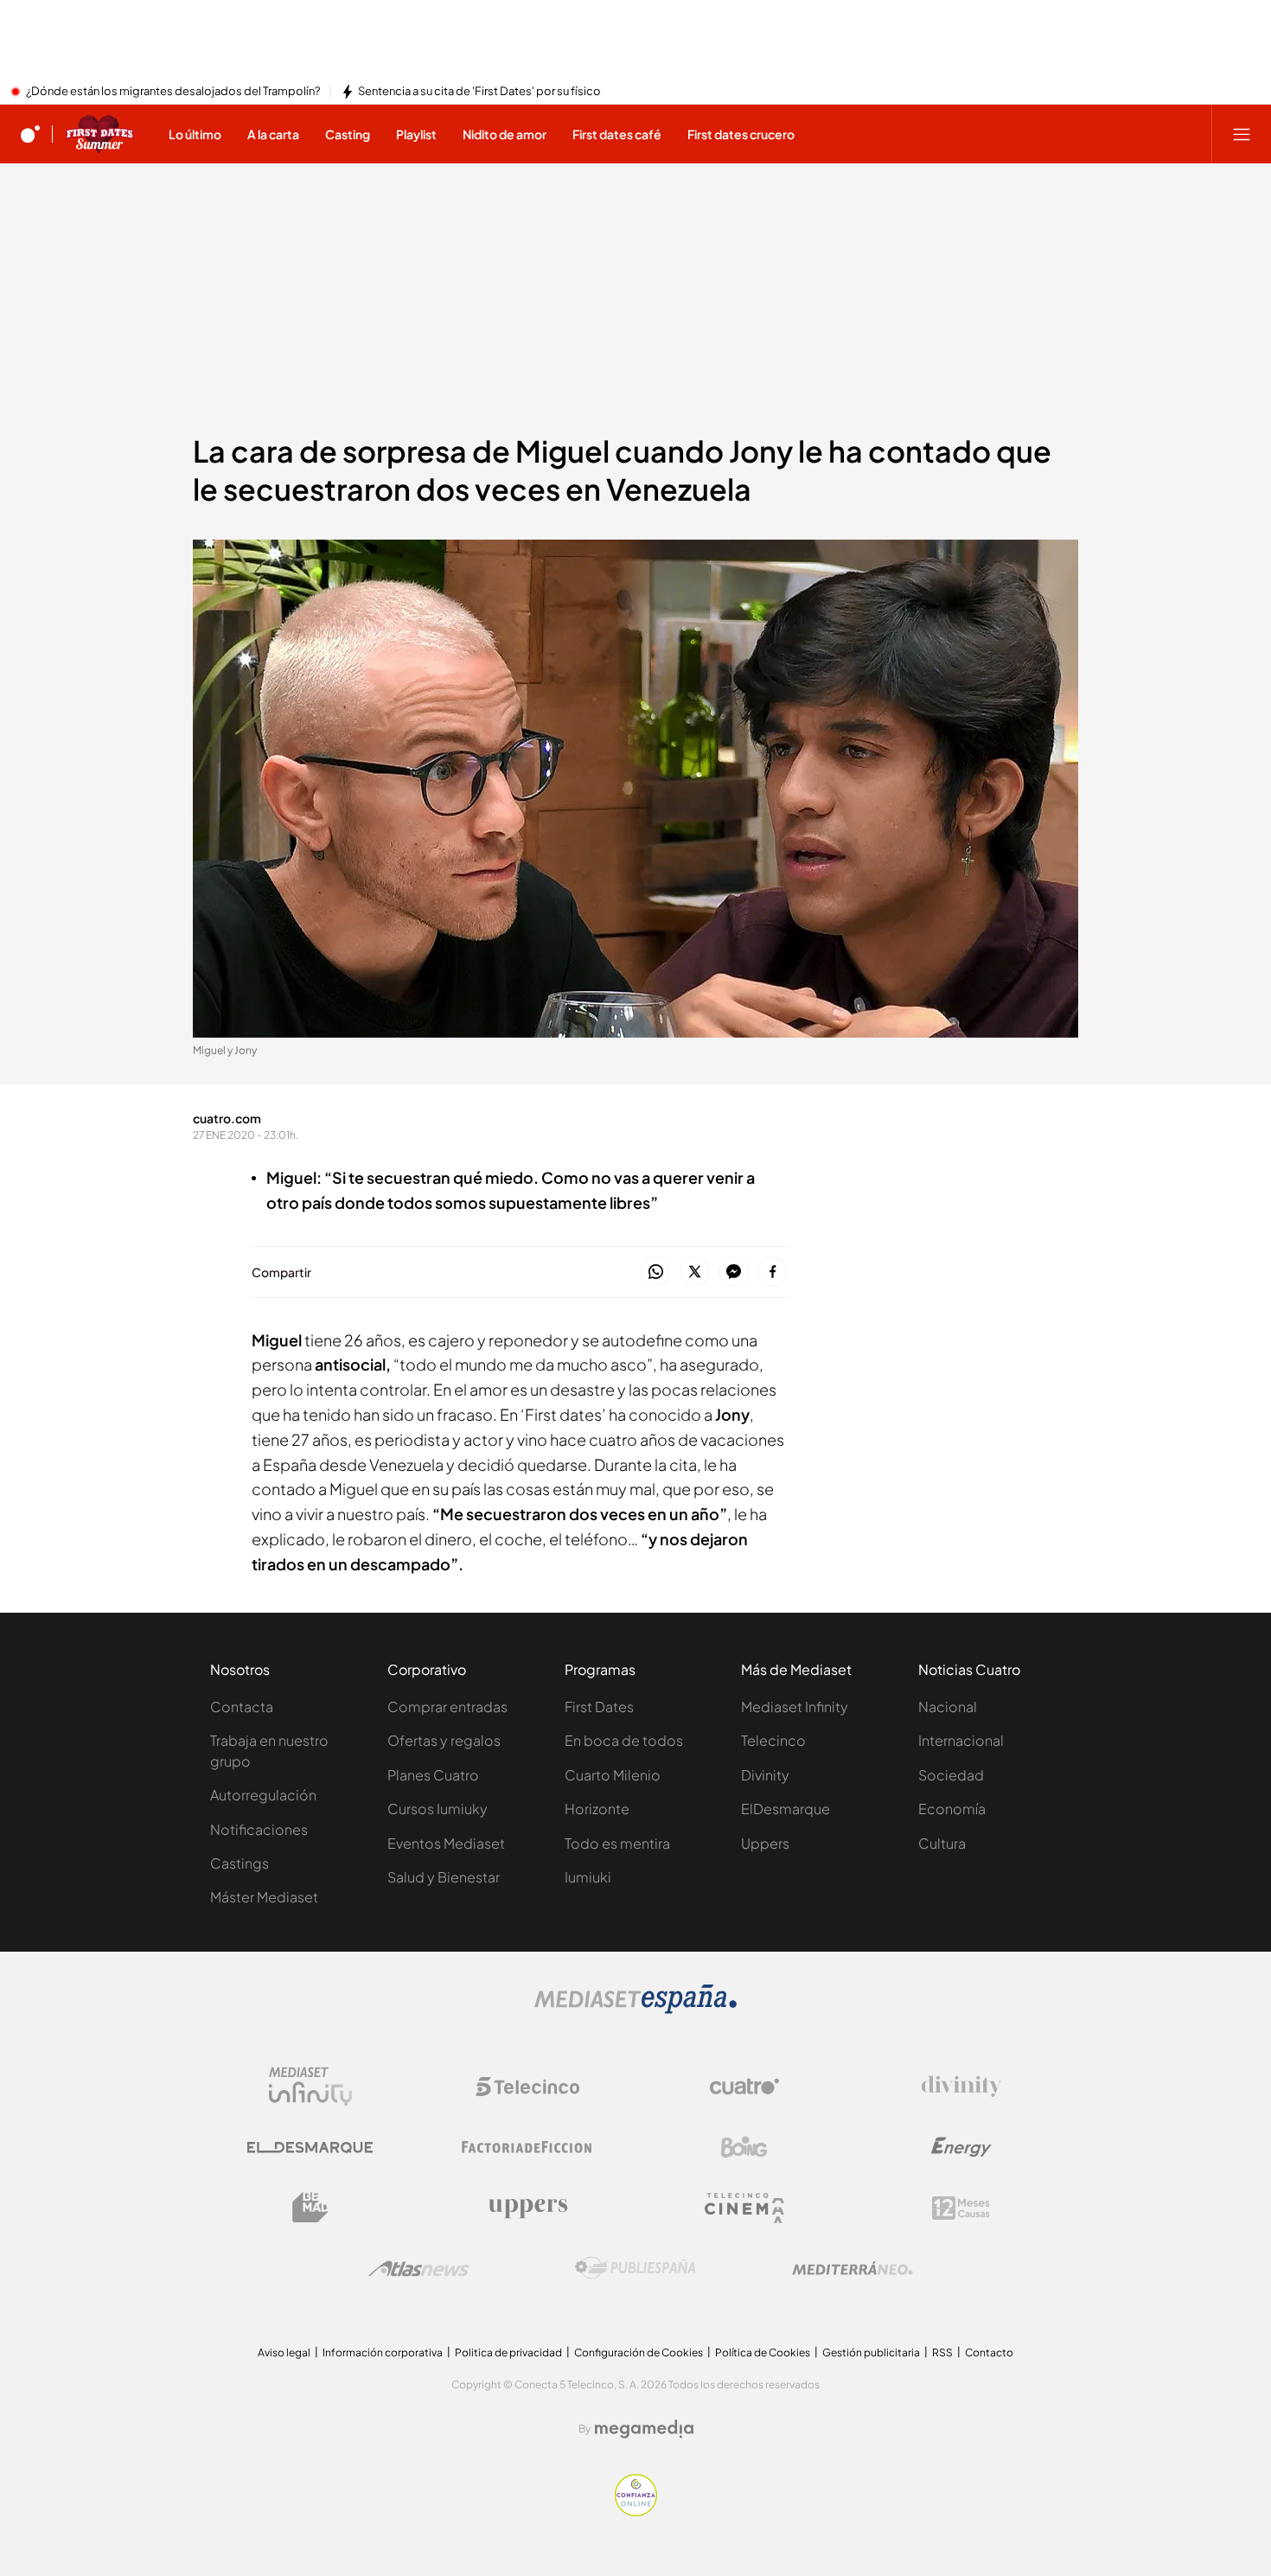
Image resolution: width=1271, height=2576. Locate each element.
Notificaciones (259, 1829)
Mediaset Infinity (795, 1707)
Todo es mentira (617, 1843)
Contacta (242, 1707)
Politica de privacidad (508, 2352)
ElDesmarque (786, 1809)
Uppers (765, 1843)
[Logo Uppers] (527, 2208)
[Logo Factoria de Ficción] (527, 2147)
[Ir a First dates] (99, 134)
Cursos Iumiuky (438, 1809)
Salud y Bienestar (444, 1877)
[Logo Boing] (744, 2147)
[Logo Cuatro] (744, 2087)
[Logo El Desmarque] (310, 2148)
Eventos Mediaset (446, 1843)
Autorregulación (263, 1795)
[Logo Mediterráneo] (853, 2268)
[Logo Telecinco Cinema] (744, 2208)
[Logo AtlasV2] (419, 2269)
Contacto (989, 2352)
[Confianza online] (636, 2511)
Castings (240, 1863)
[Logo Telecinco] (527, 2087)
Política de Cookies (763, 2352)
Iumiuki (588, 1877)
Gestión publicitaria (871, 2352)
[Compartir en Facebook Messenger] (734, 1272)
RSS (942, 2352)
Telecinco (773, 1740)
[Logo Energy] (961, 2147)
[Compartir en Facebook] (773, 1272)
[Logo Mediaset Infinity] (310, 2087)
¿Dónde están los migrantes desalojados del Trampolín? (173, 92)
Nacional (948, 1707)
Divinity (765, 1775)
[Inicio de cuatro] (30, 134)
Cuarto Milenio (613, 1775)
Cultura (942, 1843)
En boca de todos (624, 1740)
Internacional (961, 1740)
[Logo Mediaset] (635, 2009)
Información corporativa (383, 2352)
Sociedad (951, 1775)
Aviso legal (284, 2352)
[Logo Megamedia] (644, 2429)
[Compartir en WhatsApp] (656, 1272)
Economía (952, 1809)
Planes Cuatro (433, 1775)
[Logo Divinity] (961, 2087)
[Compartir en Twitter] (695, 1272)
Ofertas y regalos (444, 1740)
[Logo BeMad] (310, 2208)
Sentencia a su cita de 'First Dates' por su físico (479, 92)
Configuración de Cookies (639, 2352)
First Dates (599, 1707)
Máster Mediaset (264, 1897)
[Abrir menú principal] (1242, 134)
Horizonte (597, 1809)
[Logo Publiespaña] (635, 2268)
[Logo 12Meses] (961, 2208)
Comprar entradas (447, 1707)
